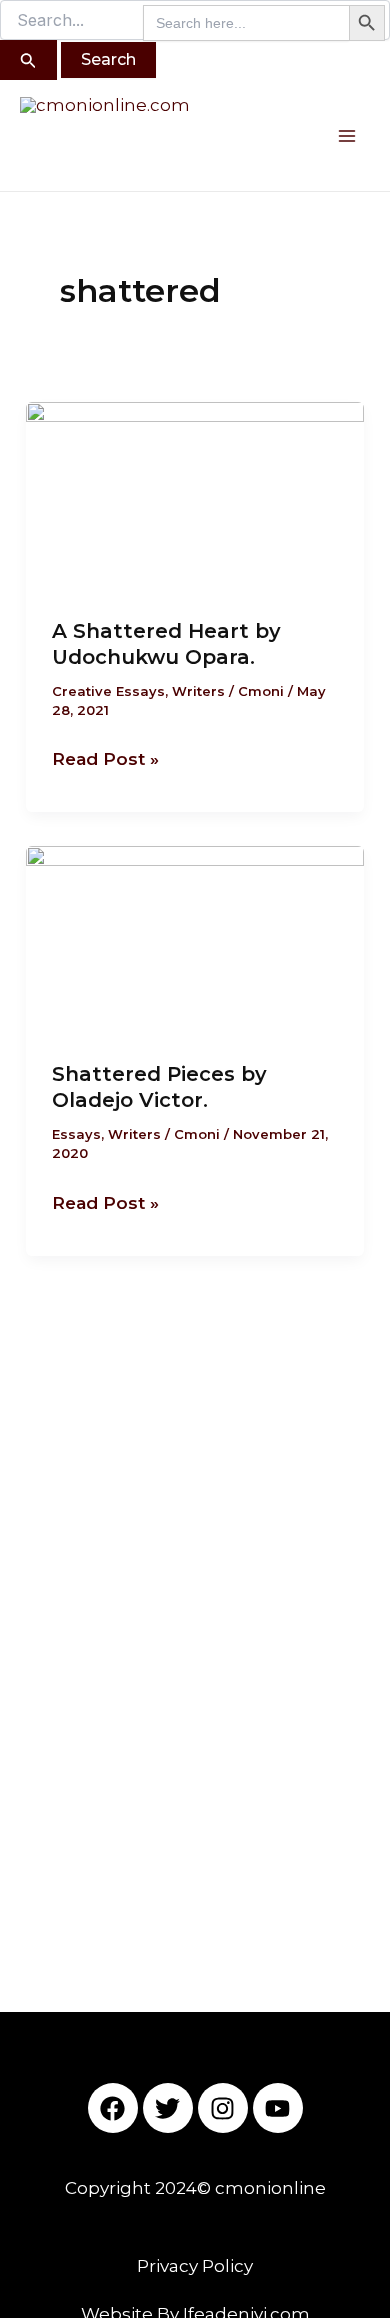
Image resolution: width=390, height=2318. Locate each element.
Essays (76, 1134)
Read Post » (105, 757)
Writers (198, 691)
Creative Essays (108, 691)
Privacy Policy (195, 2266)
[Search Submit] (28, 60)
